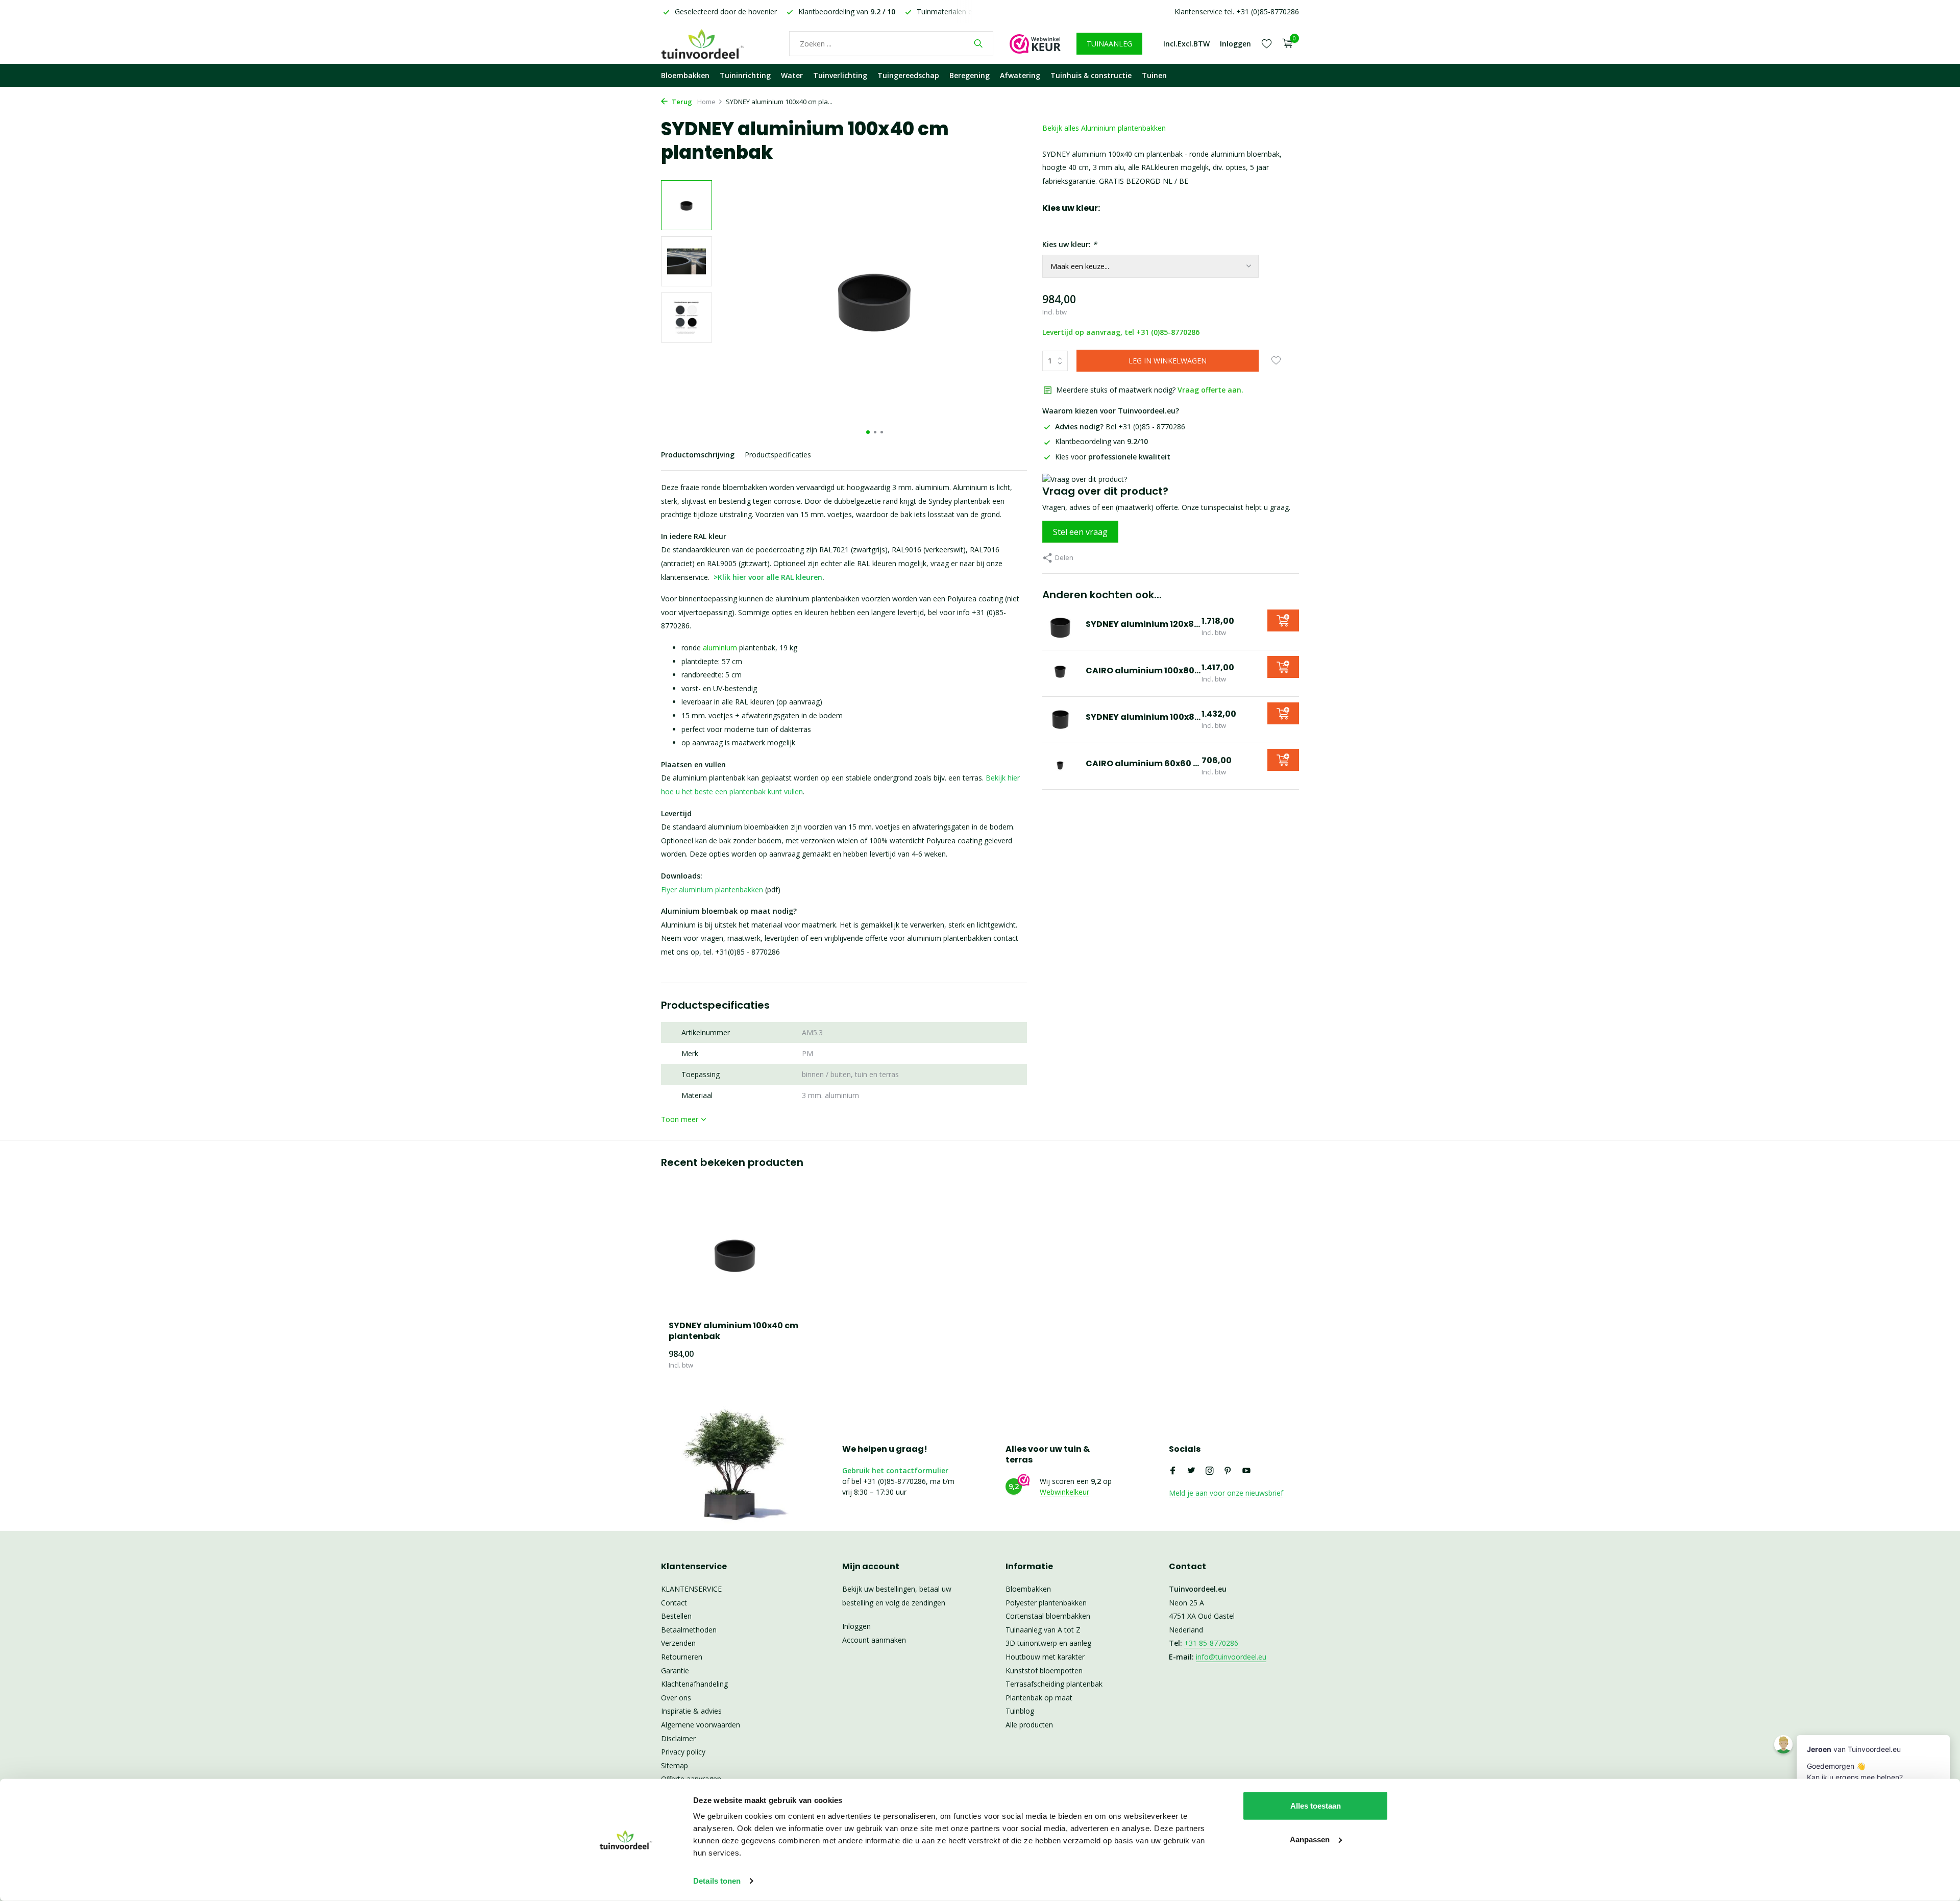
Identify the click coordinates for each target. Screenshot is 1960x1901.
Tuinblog (1020, 1711)
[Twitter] (1191, 1471)
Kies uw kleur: (1070, 244)
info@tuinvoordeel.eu (1231, 1657)
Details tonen (717, 1881)
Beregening (970, 75)
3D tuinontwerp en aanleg (1048, 1643)
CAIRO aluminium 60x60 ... (1142, 763)
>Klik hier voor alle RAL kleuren (768, 577)
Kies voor (1113, 457)
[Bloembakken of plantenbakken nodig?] (717, 43)
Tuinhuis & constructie (1091, 75)
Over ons (676, 1698)
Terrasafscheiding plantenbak (1054, 1684)
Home (706, 102)
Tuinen (1154, 75)
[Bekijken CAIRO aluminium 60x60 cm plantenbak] (1060, 766)
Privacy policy (683, 1752)
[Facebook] (1173, 1471)
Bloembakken (685, 75)
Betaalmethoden (689, 1630)
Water (792, 75)
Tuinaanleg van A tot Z (1043, 1630)
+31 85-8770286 (1211, 1643)
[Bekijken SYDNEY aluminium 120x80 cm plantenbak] (1060, 627)
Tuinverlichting (840, 75)
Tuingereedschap (908, 75)
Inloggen (856, 1626)
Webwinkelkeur (1064, 1492)
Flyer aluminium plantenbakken (712, 889)
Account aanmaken (874, 1640)
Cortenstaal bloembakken (1048, 1616)
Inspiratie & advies (691, 1711)
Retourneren (682, 1657)
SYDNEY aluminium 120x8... (1143, 624)
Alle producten (1029, 1725)
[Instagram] (1210, 1471)
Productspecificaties (778, 455)
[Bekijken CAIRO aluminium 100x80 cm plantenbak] (1060, 673)
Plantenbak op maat (1039, 1698)
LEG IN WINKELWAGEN (1168, 361)
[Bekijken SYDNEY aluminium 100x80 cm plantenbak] (1060, 720)
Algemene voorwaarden (701, 1725)
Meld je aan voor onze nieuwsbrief (1226, 1493)
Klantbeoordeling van (1101, 441)
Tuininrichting (745, 75)
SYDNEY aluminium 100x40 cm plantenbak (733, 1331)
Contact (674, 1603)
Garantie (675, 1671)
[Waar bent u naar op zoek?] (978, 43)
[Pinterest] (1228, 1471)
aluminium (720, 648)
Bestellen (676, 1616)
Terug (681, 102)
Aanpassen (1310, 1839)
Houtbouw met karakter (1045, 1657)
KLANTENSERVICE (691, 1589)
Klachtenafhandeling (694, 1684)
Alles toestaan (1316, 1806)
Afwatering (1020, 75)
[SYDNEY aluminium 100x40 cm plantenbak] (735, 1254)
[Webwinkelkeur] (1035, 43)
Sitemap (675, 1765)
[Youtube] (1246, 1471)
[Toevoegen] (1283, 620)
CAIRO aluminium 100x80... (1143, 671)
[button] (868, 432)
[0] (1285, 44)
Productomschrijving (698, 455)
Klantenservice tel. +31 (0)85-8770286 (1237, 11)
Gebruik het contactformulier (895, 1470)
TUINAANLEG (1109, 44)
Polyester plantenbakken (1046, 1603)
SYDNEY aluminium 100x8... (1143, 717)
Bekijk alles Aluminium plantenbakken (1104, 128)
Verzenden (678, 1643)
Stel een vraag (1080, 532)
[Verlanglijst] (1267, 43)
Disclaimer (678, 1738)
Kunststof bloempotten (1044, 1671)
